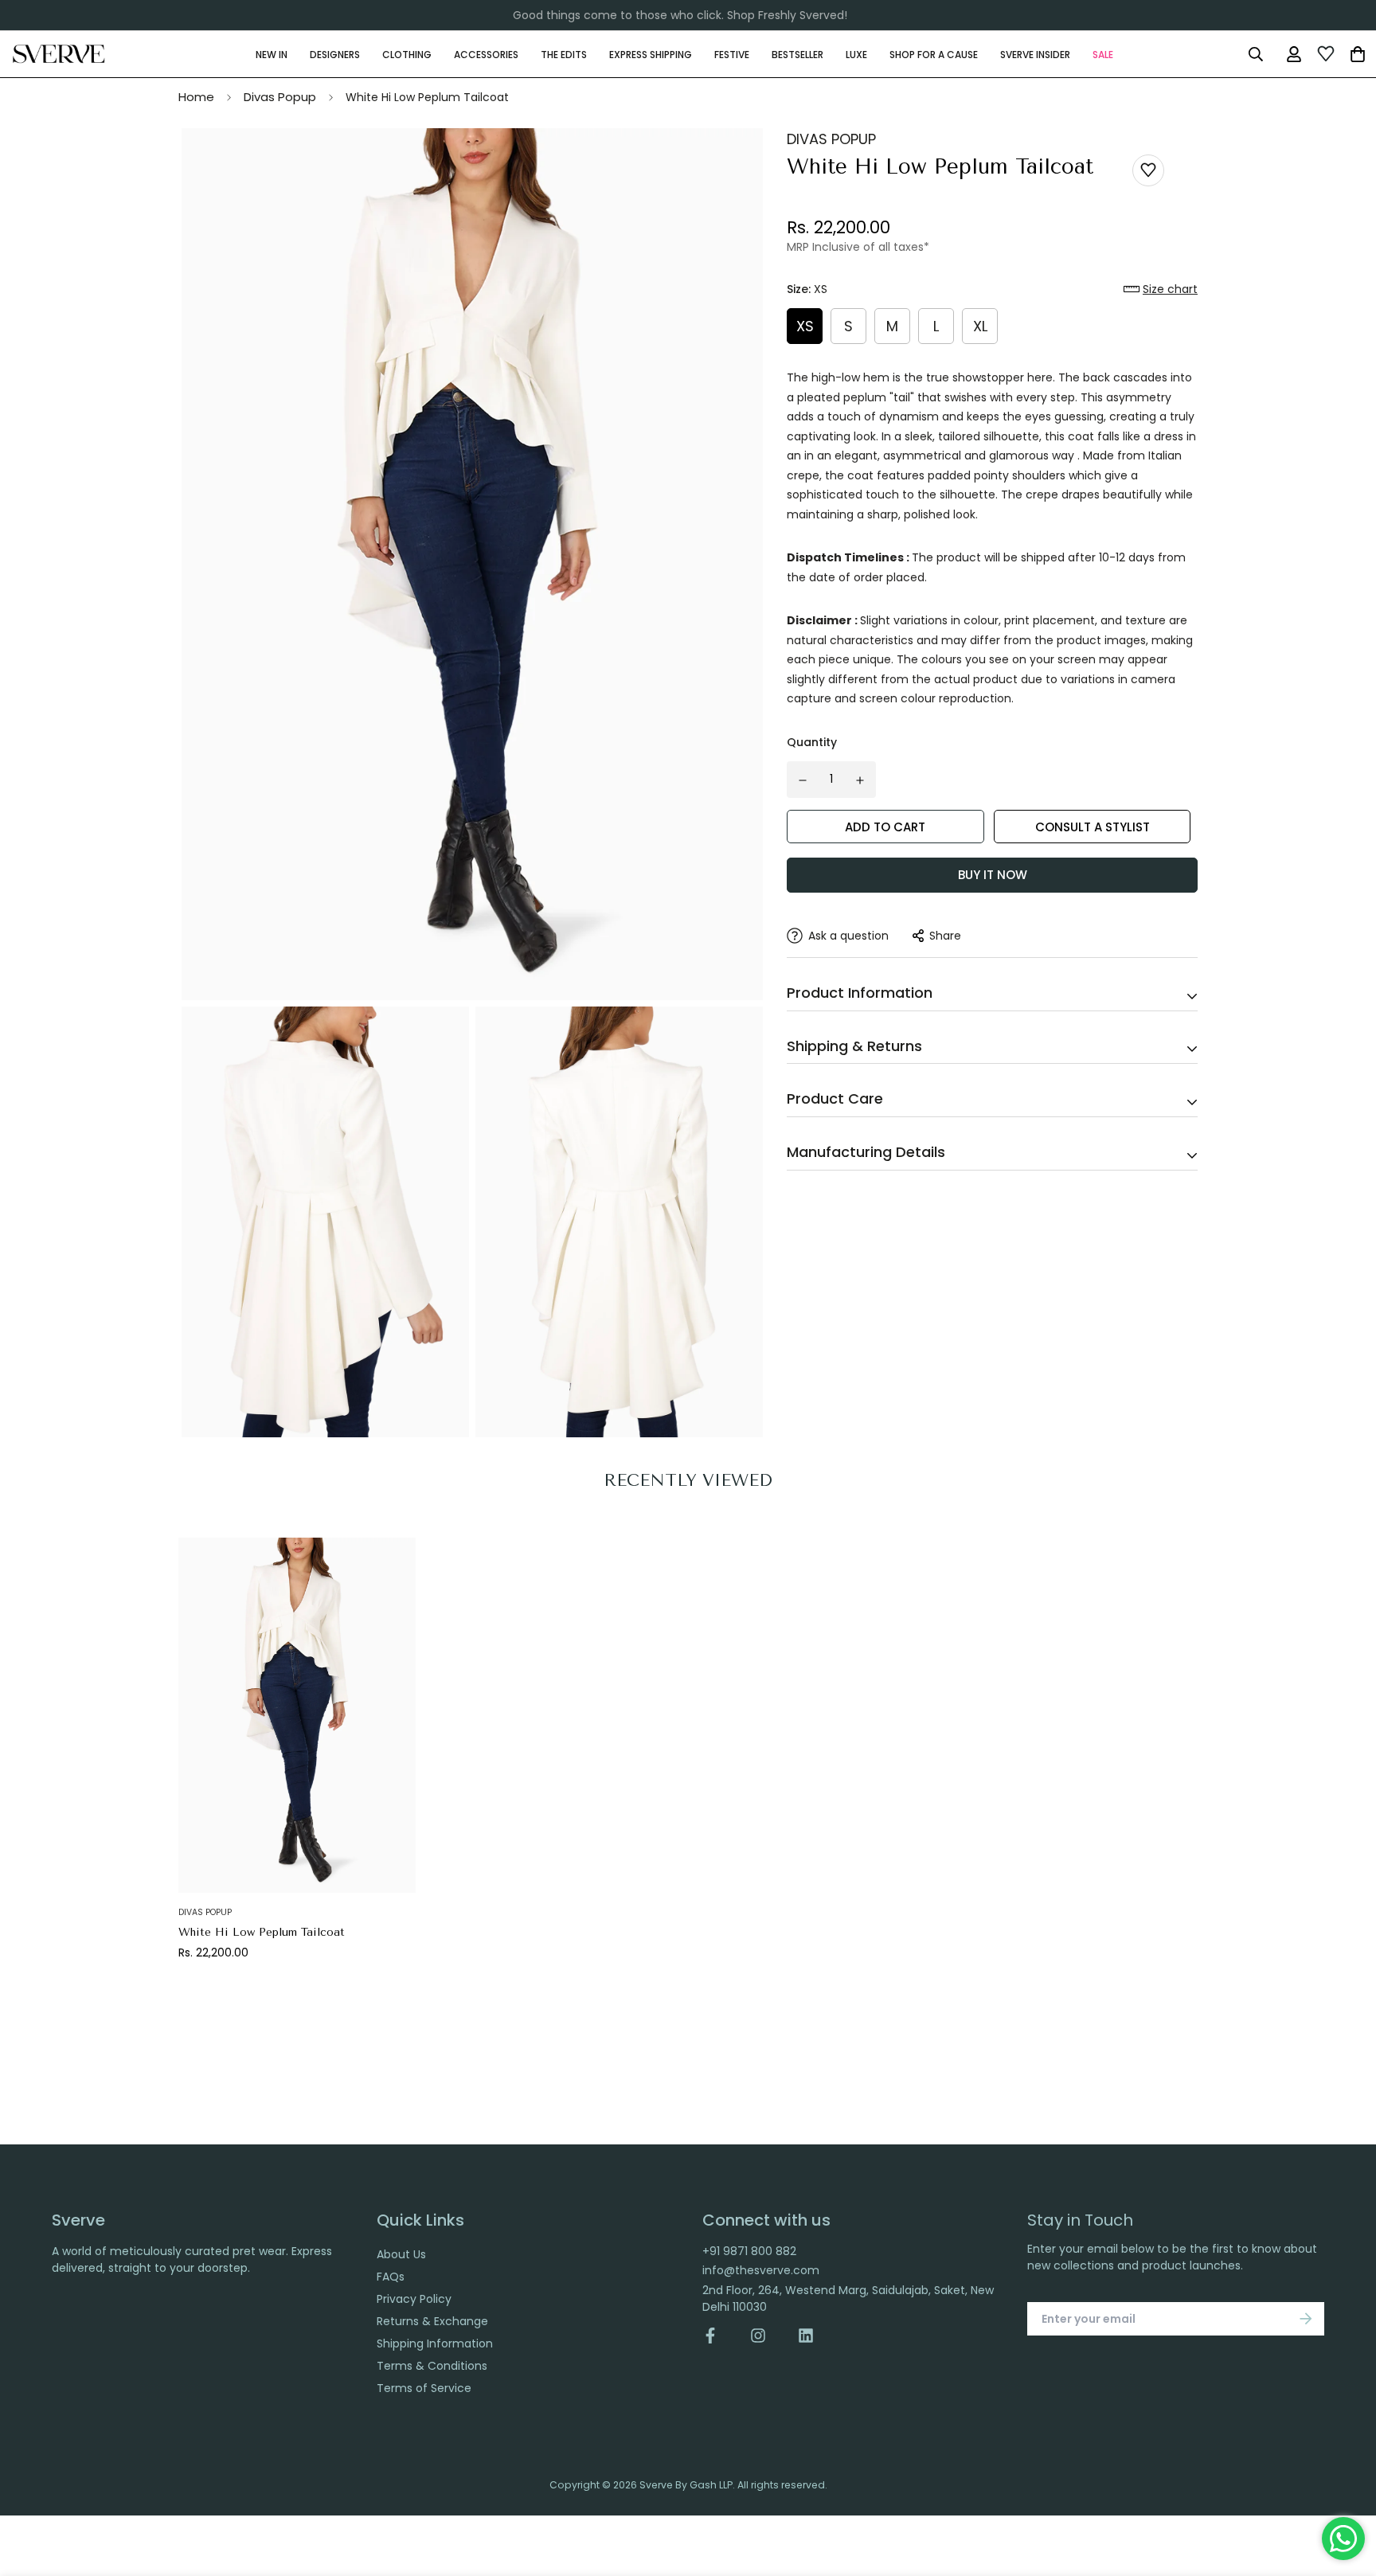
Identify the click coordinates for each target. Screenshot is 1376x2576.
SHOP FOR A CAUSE (934, 54)
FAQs (391, 2277)
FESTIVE (732, 54)
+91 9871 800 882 (749, 2251)
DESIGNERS (335, 54)
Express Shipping (651, 54)
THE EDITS (564, 54)
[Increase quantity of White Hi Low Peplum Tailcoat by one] (861, 780)
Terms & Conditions (432, 2366)
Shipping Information (435, 2343)
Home (196, 97)
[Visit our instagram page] (758, 2336)
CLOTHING (407, 54)
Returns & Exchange (432, 2321)
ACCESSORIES (486, 54)
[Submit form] (1306, 2319)
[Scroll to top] (1347, 2489)
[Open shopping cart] (1358, 54)
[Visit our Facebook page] (718, 2336)
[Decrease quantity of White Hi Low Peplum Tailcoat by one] (803, 780)
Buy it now (993, 875)
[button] (1161, 289)
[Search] (1255, 54)
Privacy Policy (414, 2299)
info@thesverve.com (761, 2270)
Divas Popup (280, 97)
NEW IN (272, 54)
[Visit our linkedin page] (806, 2336)
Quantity (812, 742)
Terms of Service (424, 2388)
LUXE (856, 54)
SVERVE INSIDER (1035, 54)
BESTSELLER (797, 54)
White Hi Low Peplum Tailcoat (262, 1932)
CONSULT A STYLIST (1093, 827)
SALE (1103, 54)
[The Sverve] (59, 54)
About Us (401, 2254)
